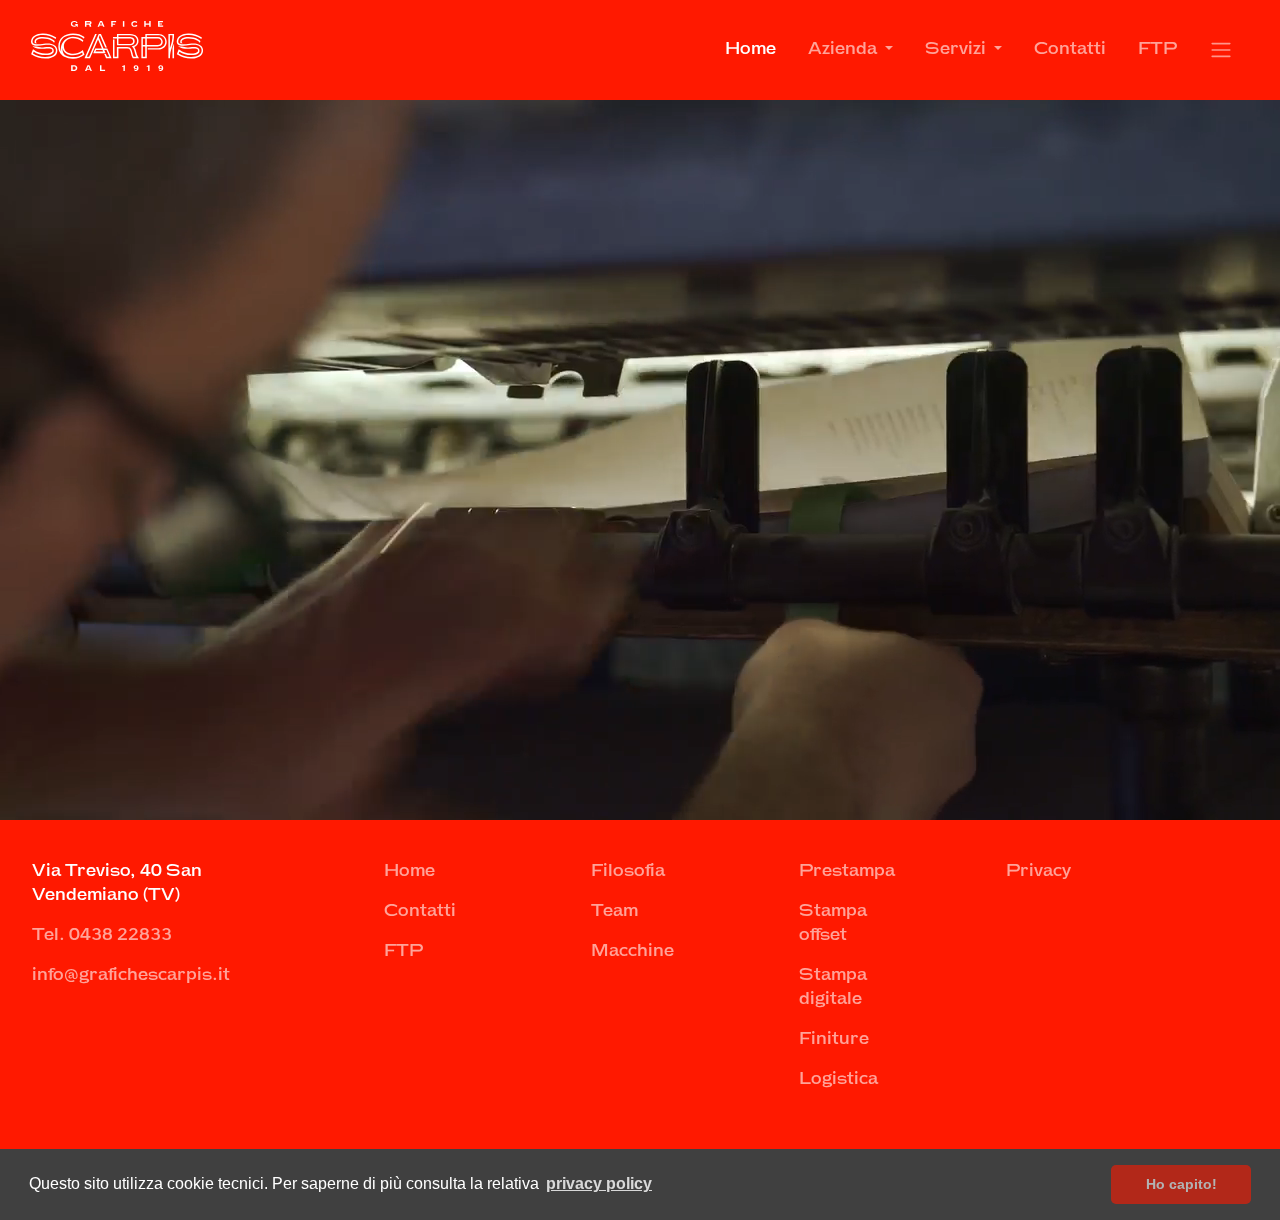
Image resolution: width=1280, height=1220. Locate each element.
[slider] (638, 805)
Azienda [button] (844, 49)
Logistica (838, 1079)
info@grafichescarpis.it (131, 975)
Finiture (834, 1039)
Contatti (1070, 49)
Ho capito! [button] (1181, 1184)
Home (750, 49)
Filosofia (628, 871)
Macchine (632, 951)
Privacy (1038, 871)
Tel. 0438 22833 (102, 935)
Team (614, 911)
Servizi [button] (957, 49)
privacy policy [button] (599, 1183)
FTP (1157, 49)
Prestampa (847, 871)
